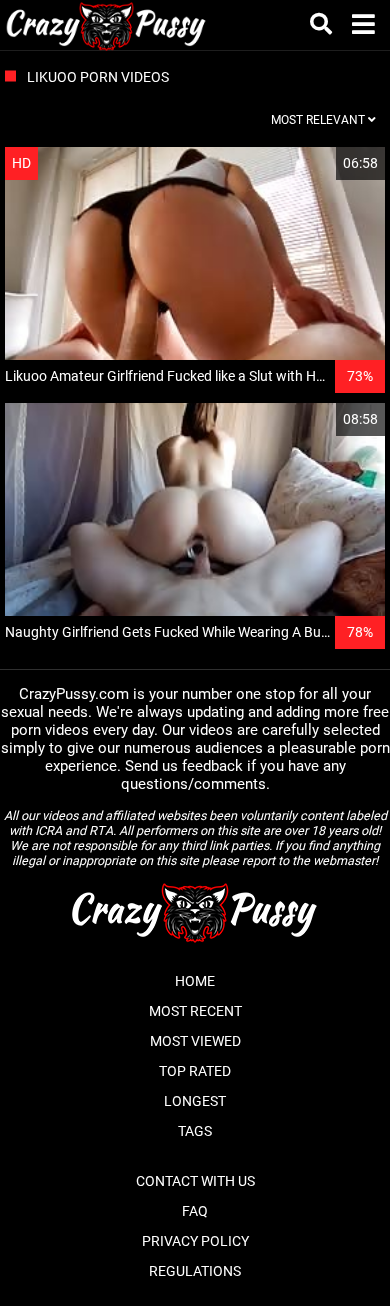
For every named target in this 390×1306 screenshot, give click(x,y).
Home (195, 981)
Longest (195, 1101)
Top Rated (195, 1071)
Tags (195, 1131)
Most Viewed (195, 1041)
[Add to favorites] (322, 163)
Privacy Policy (195, 1241)
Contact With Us (195, 1181)
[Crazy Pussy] (106, 25)
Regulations (195, 1271)
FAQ (195, 1211)
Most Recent (195, 1011)
